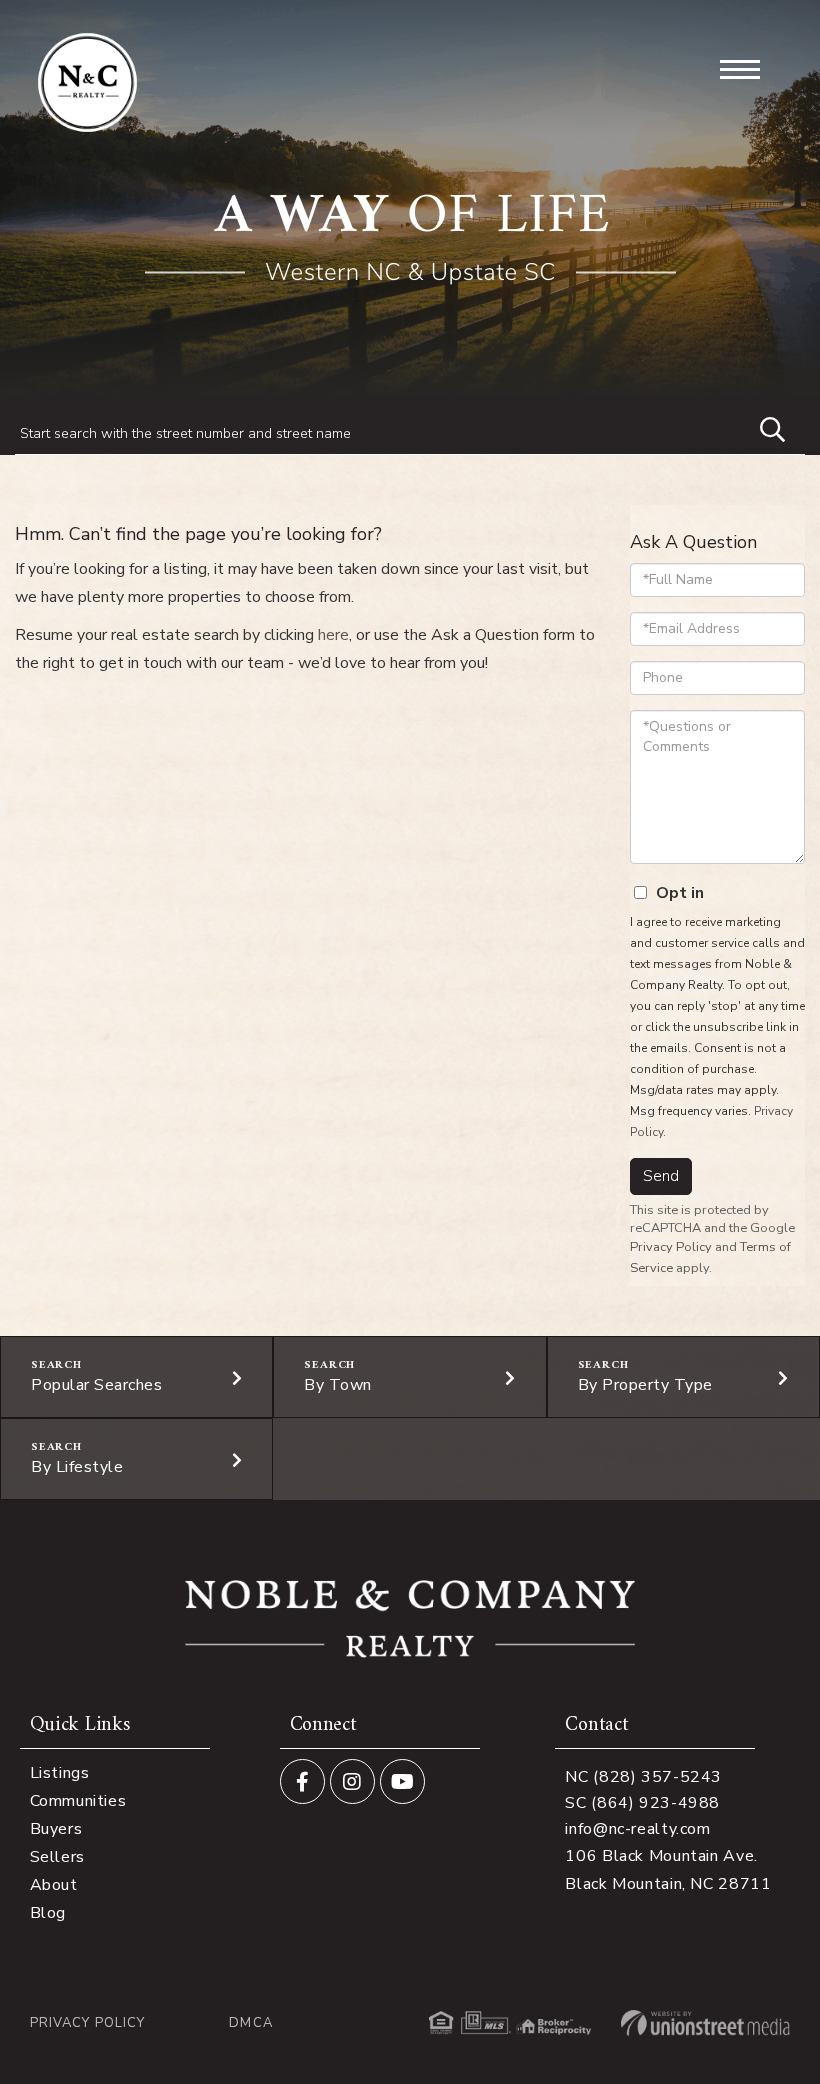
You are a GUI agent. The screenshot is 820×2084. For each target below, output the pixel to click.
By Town (338, 1385)
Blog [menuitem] (48, 1913)
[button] (763, 427)
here (333, 635)
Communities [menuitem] (78, 1801)
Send (661, 1176)
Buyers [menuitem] (56, 1829)
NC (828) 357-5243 (643, 1777)
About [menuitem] (54, 1885)
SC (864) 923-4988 (642, 1803)
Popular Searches (96, 1385)
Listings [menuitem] (60, 1773)
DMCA (250, 2023)
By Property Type (645, 1385)
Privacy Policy (671, 1247)
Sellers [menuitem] (57, 1857)
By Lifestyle (77, 1467)
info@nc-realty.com (637, 1829)
